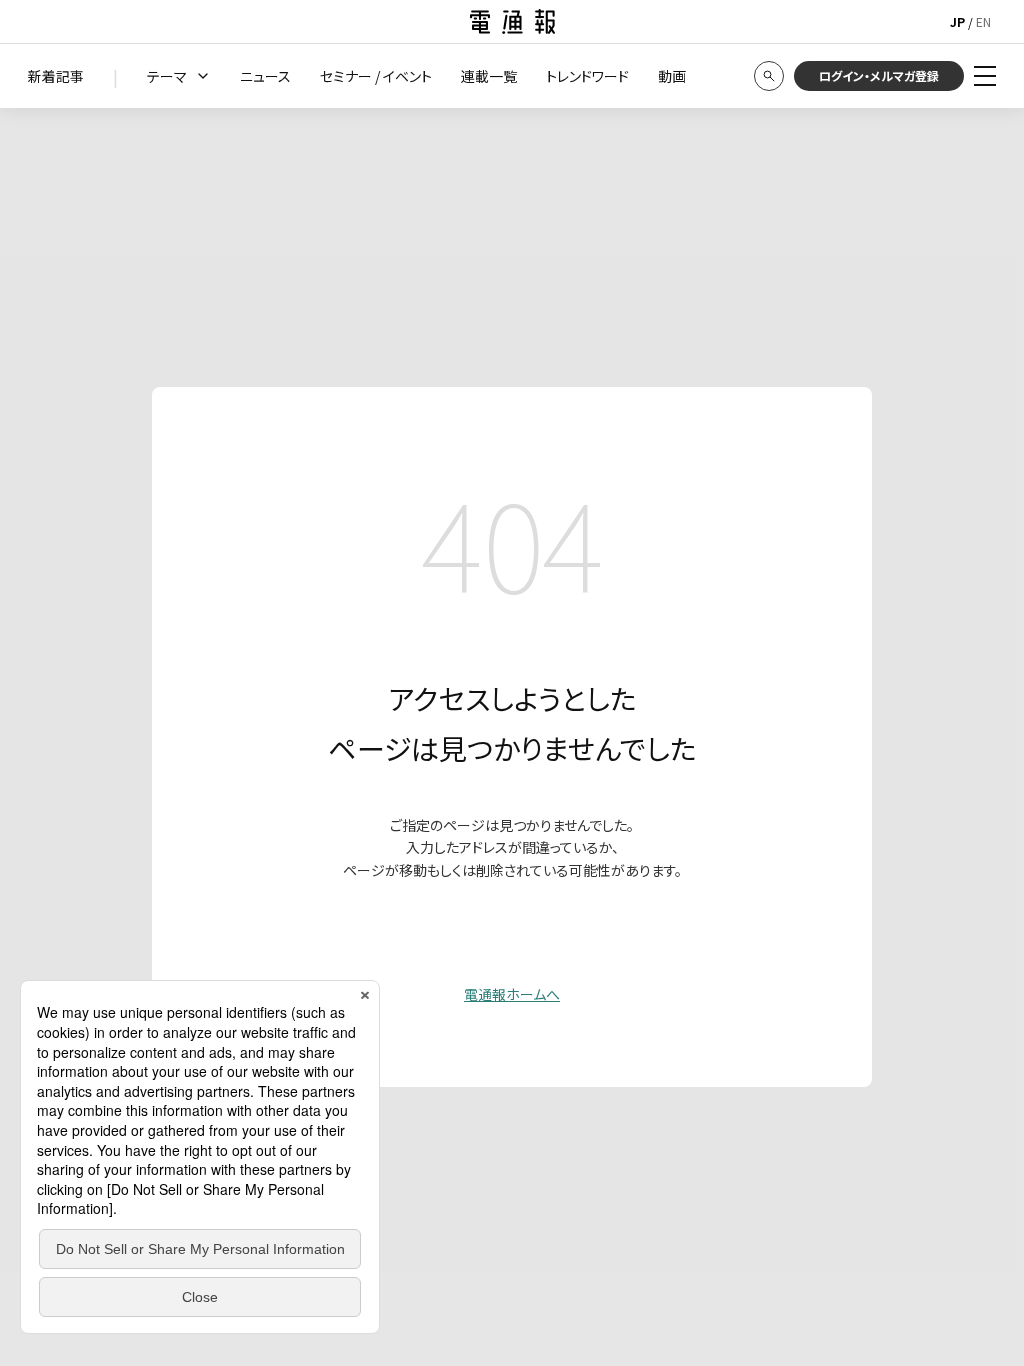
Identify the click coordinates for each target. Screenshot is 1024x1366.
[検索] (769, 76)
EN (983, 21)
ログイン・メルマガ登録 (879, 75)
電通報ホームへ (512, 994)
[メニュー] (985, 76)
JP (957, 21)
